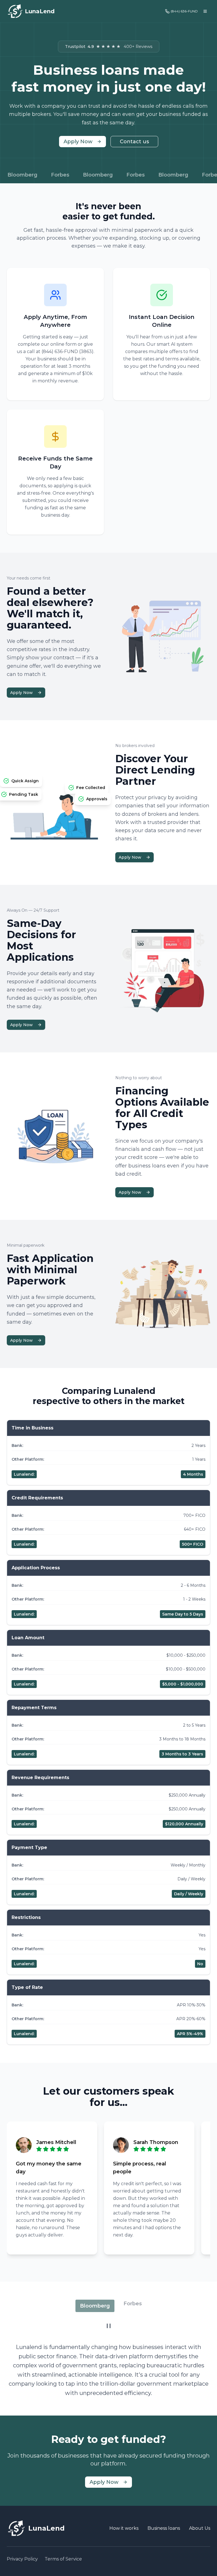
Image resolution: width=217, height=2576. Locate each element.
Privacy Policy (22, 2559)
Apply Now (78, 142)
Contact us (134, 142)
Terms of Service (63, 2559)
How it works (124, 2528)
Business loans (164, 2528)
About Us (200, 2528)
